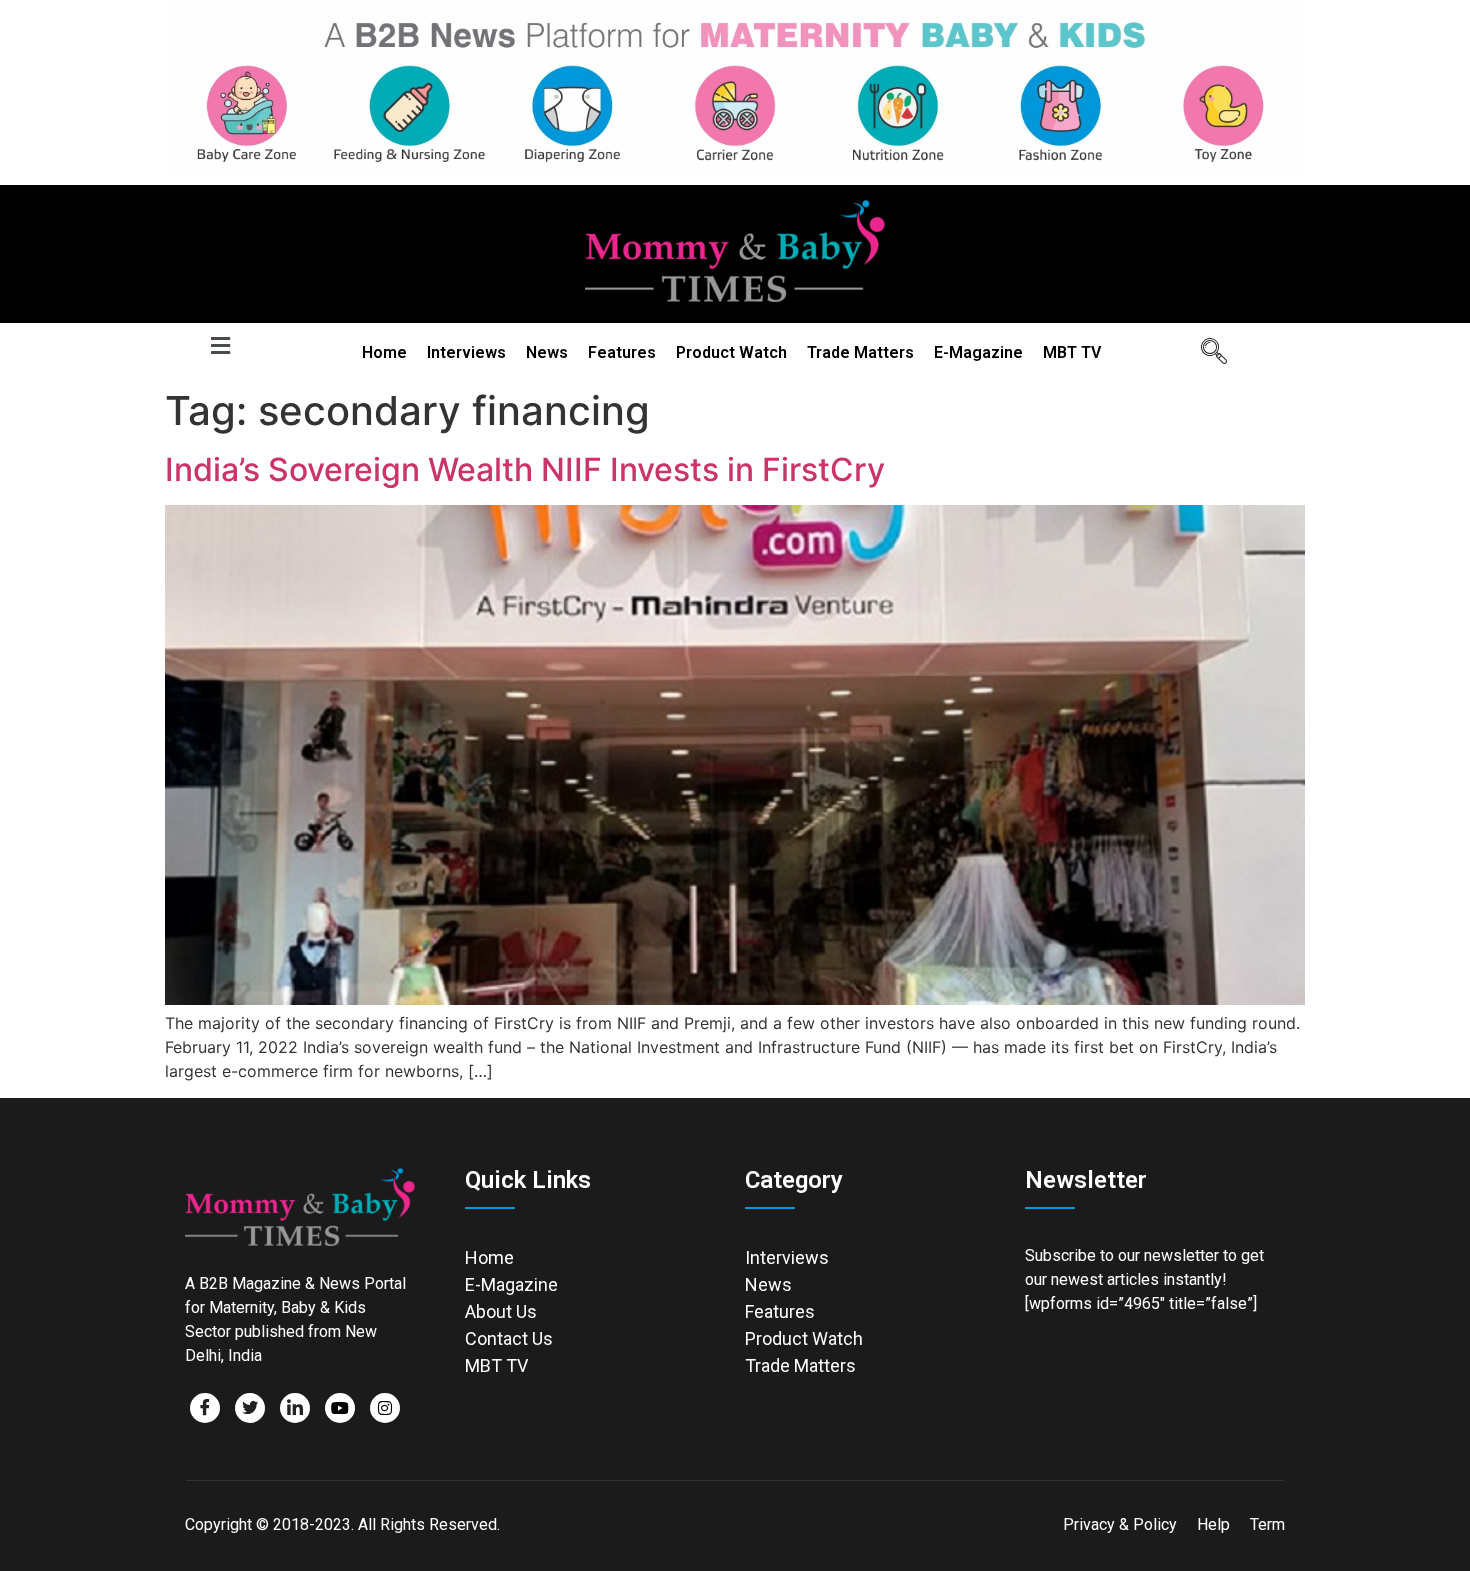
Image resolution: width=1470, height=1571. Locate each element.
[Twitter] (250, 1408)
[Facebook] (205, 1408)
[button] (220, 346)
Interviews (466, 352)
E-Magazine (978, 352)
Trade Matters (860, 352)
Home (384, 352)
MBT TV (1072, 352)
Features (622, 352)
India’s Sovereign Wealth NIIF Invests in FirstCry (525, 469)
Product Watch (731, 352)
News (547, 352)
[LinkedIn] (295, 1408)
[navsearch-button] (1207, 353)
